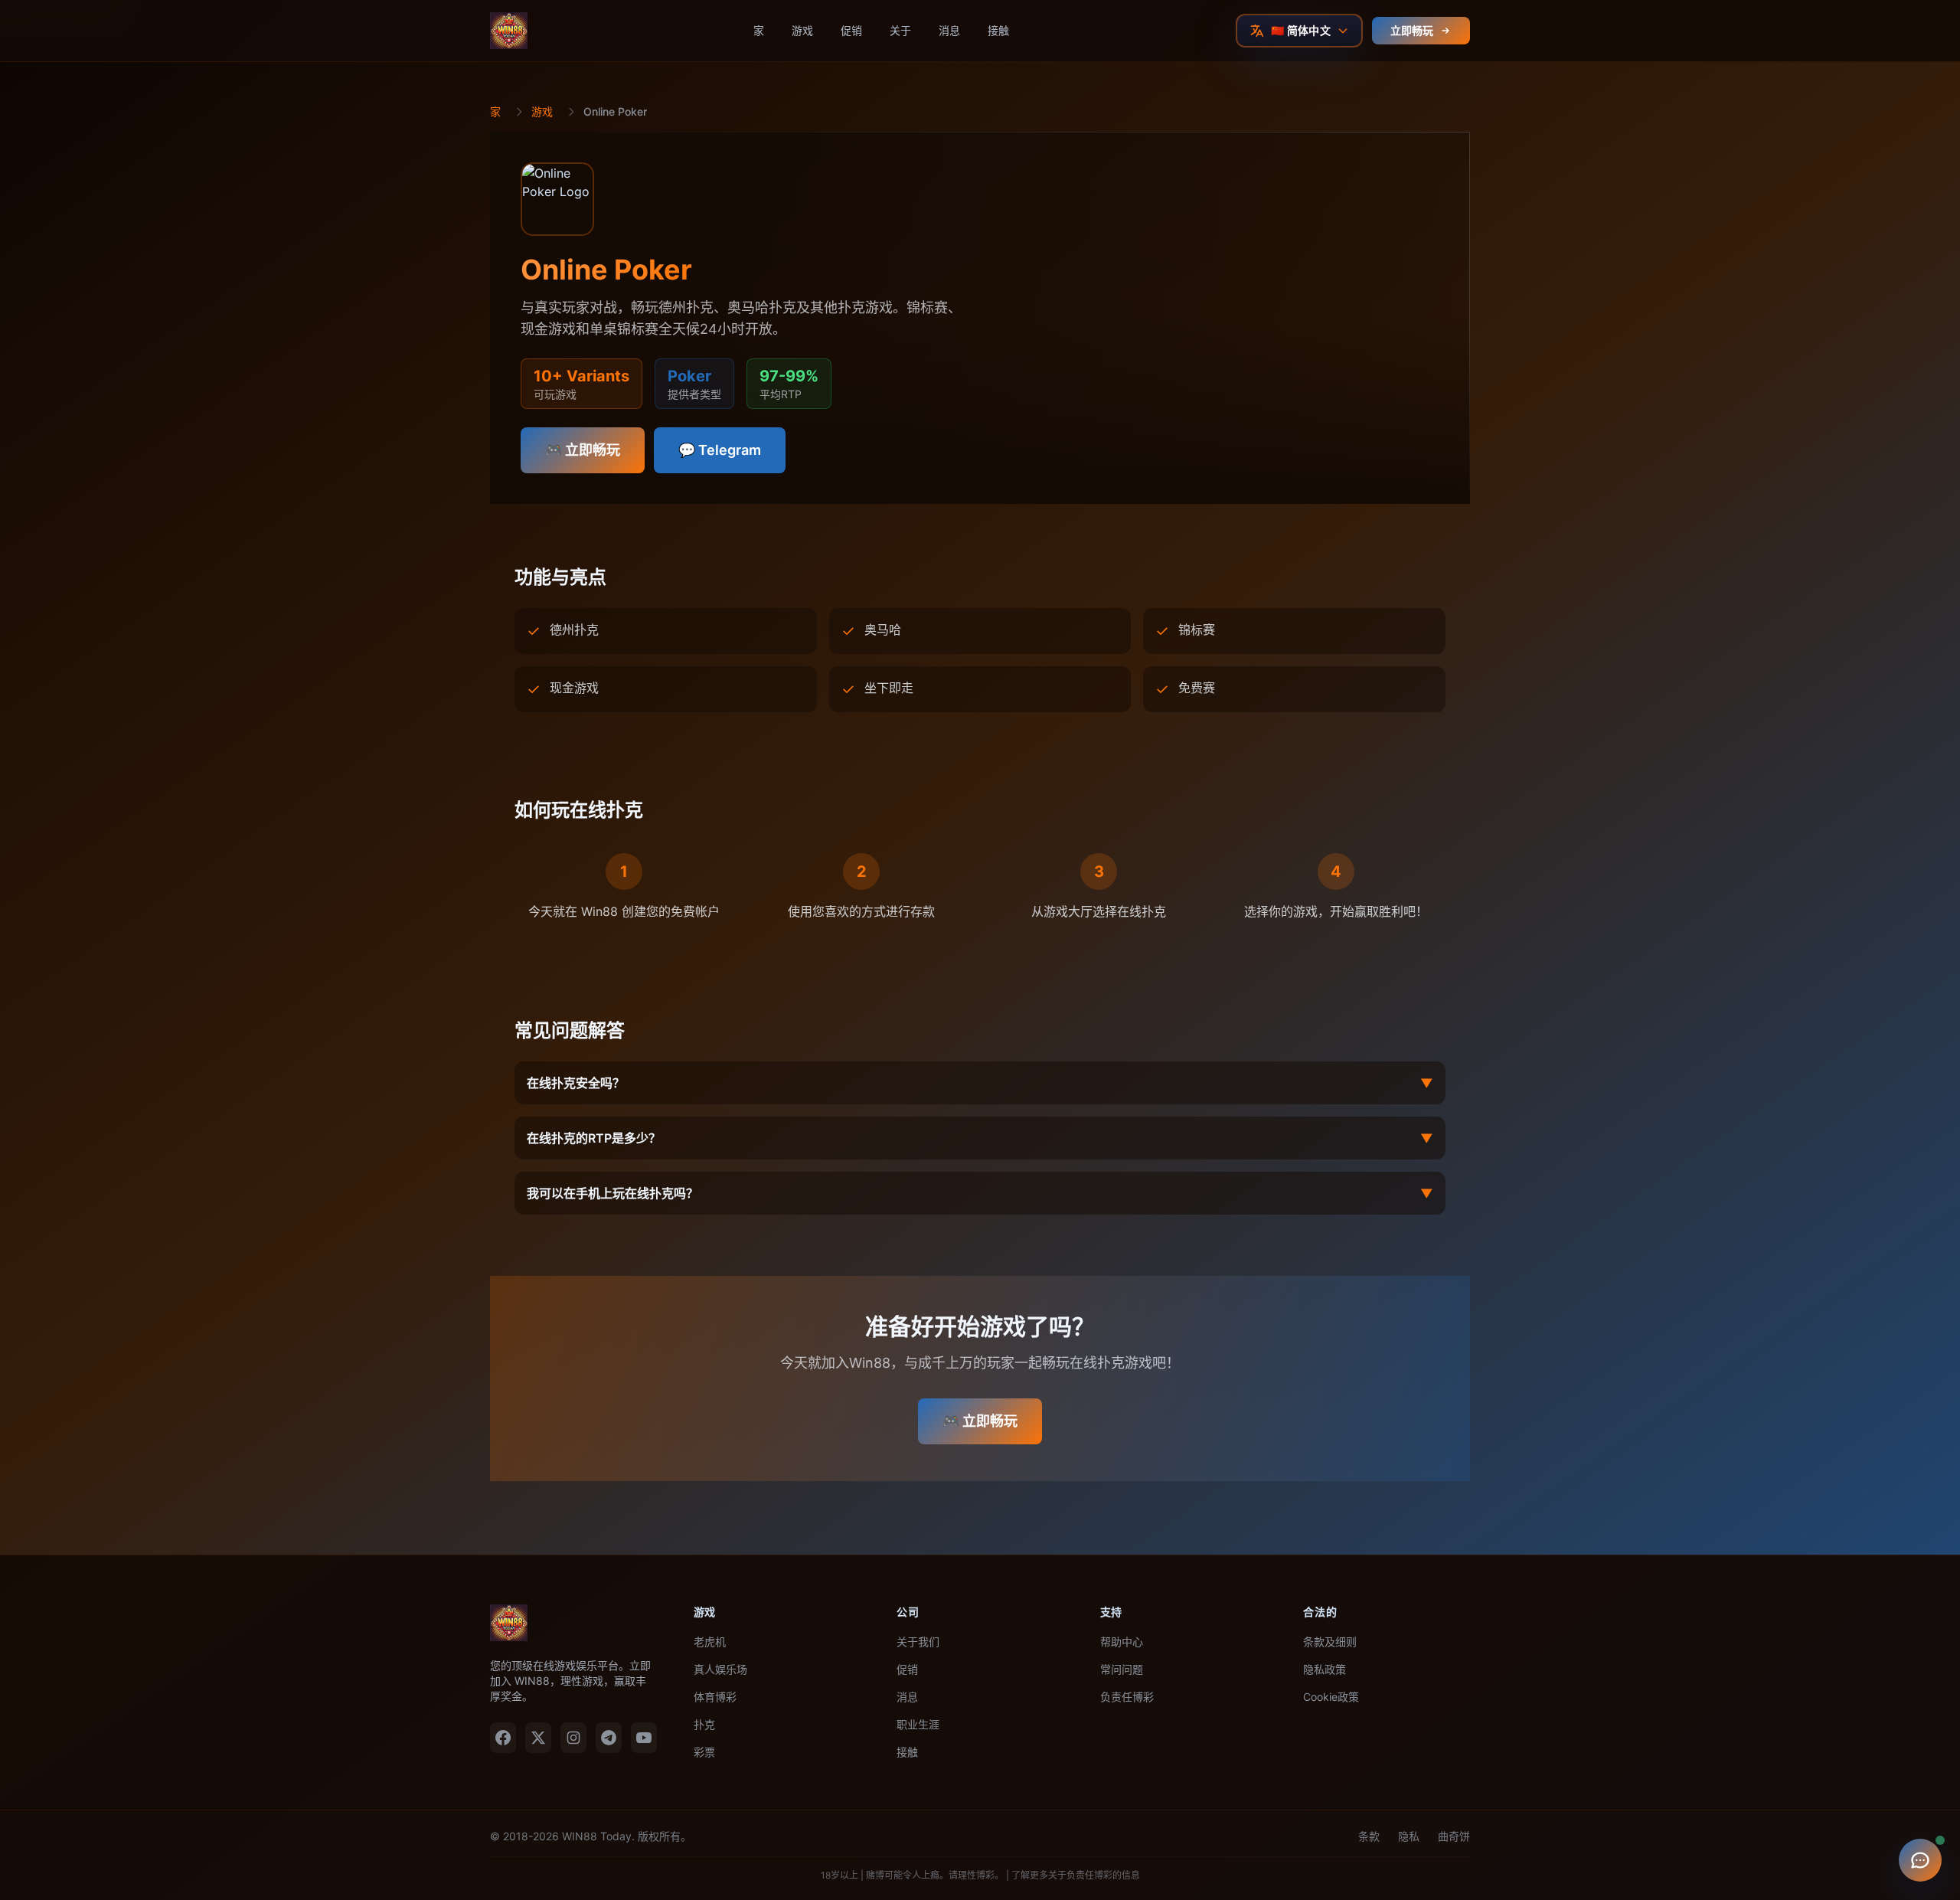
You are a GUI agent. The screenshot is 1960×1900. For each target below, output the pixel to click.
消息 (949, 30)
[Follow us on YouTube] (644, 1738)
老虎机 (710, 1642)
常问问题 (1122, 1669)
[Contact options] (1920, 1860)
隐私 (1409, 1836)
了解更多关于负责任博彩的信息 (1076, 1875)
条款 (1369, 1836)
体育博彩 (715, 1697)
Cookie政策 (1331, 1697)
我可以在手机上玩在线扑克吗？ (980, 1193)
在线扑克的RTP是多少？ (980, 1138)
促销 (851, 30)
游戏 (802, 30)
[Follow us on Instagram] (573, 1738)
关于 (900, 30)
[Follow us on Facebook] (503, 1738)
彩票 (704, 1752)
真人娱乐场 (720, 1669)
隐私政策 (1325, 1669)
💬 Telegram (720, 450)
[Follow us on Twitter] (538, 1738)
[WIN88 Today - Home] (509, 31)
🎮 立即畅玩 (583, 450)
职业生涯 (918, 1724)
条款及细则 (1330, 1642)
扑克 (704, 1724)
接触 (998, 30)
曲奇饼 (1454, 1836)
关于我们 (918, 1642)
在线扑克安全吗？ (980, 1083)
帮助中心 (1122, 1642)
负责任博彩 (1127, 1697)
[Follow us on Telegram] (609, 1738)
